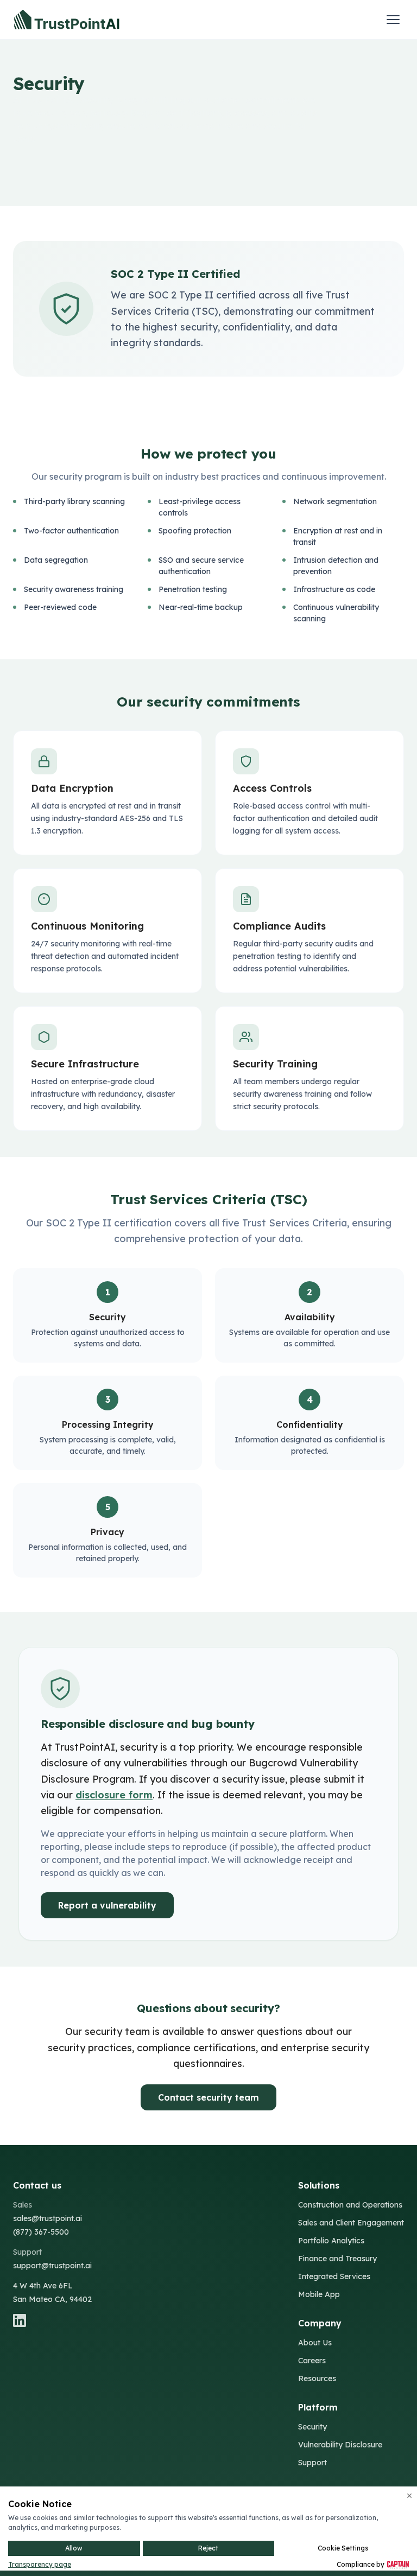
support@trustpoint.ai (52, 2266)
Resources (317, 2378)
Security (312, 2427)
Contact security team (208, 2097)
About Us (315, 2343)
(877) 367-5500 (41, 2232)
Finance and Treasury (337, 2259)
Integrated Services (334, 2276)
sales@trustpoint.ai (48, 2218)
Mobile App (319, 2294)
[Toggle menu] (393, 20)
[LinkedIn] (52, 2320)
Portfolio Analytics (331, 2241)
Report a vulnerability (107, 1905)
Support (312, 2463)
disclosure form (114, 1795)
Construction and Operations (350, 2205)
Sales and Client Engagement (351, 2223)
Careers (312, 2361)
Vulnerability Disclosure (340, 2445)
